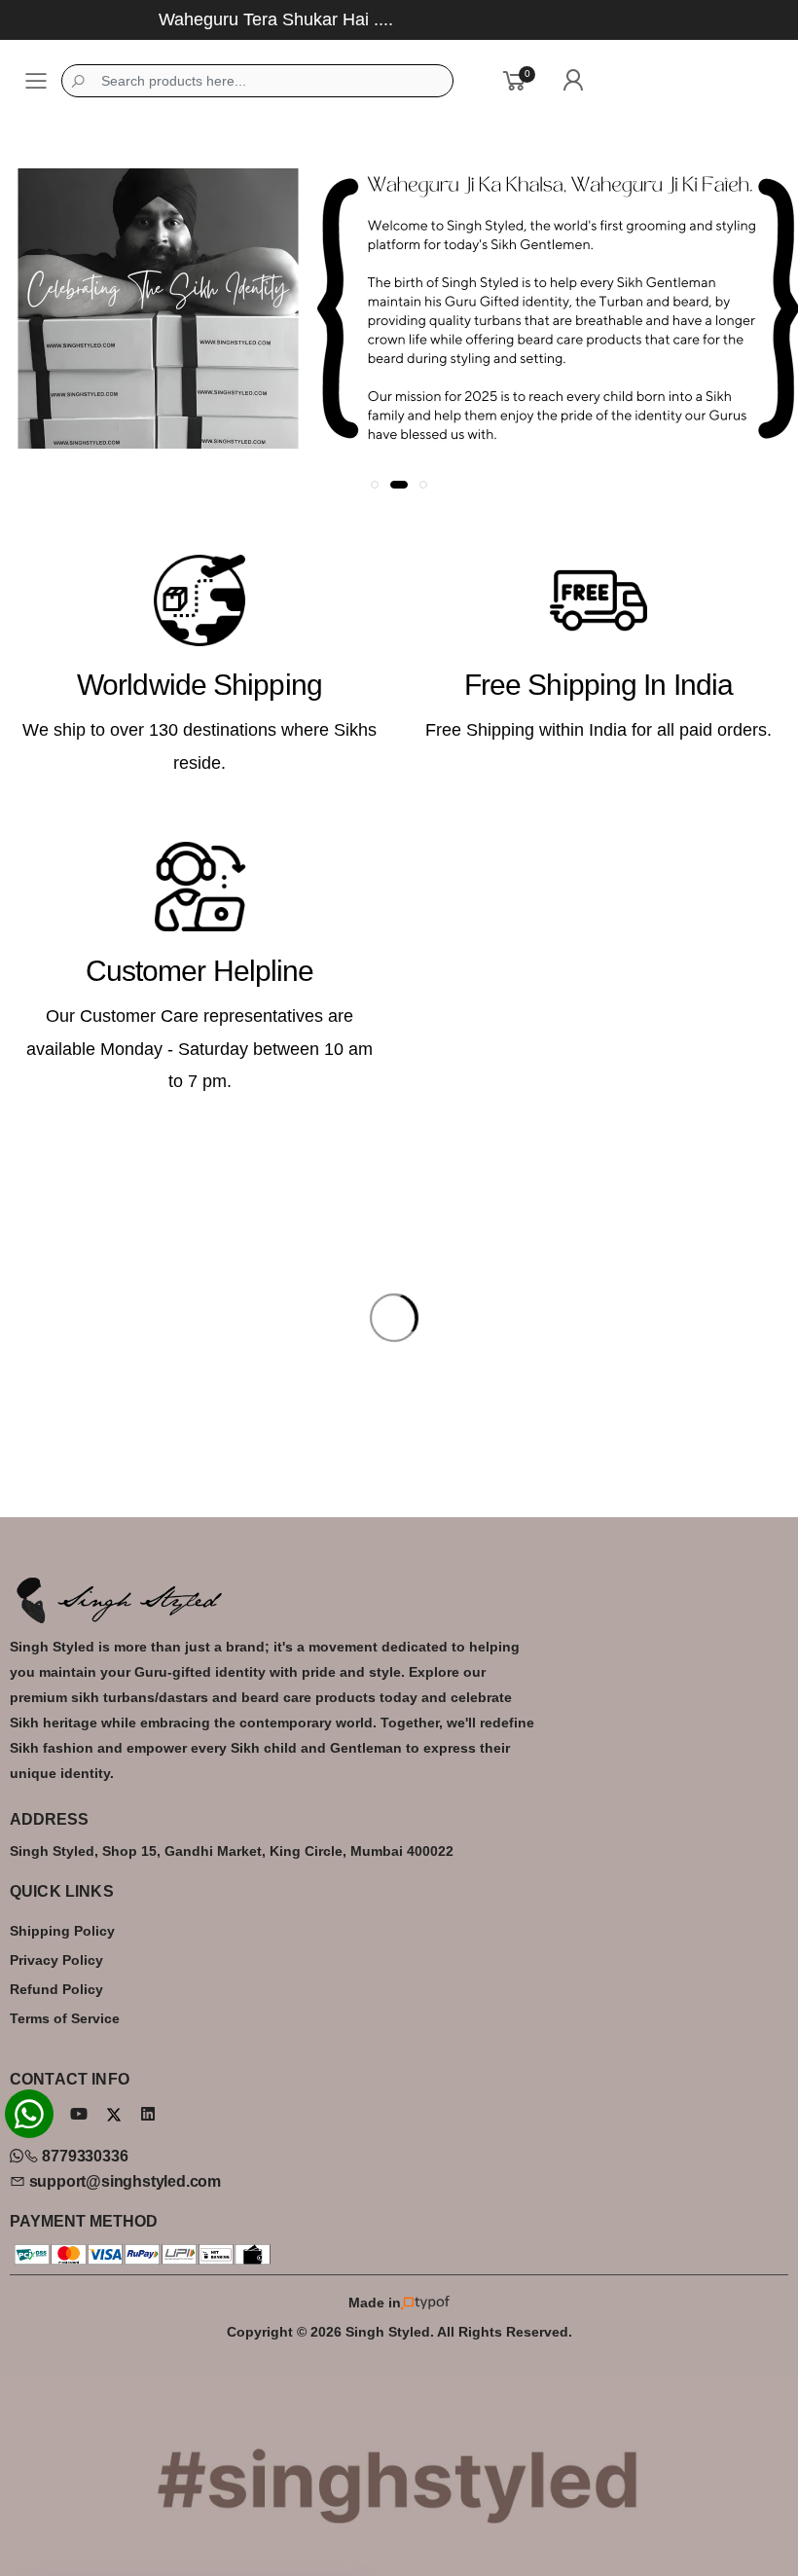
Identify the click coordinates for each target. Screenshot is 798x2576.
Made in (375, 2303)
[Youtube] (79, 2114)
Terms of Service (65, 2018)
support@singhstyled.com (123, 2181)
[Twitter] (114, 2115)
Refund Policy (56, 1989)
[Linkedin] (148, 2114)
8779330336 (83, 2156)
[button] (375, 485)
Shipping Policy (62, 1931)
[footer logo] (399, 1600)
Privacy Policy (56, 1960)
